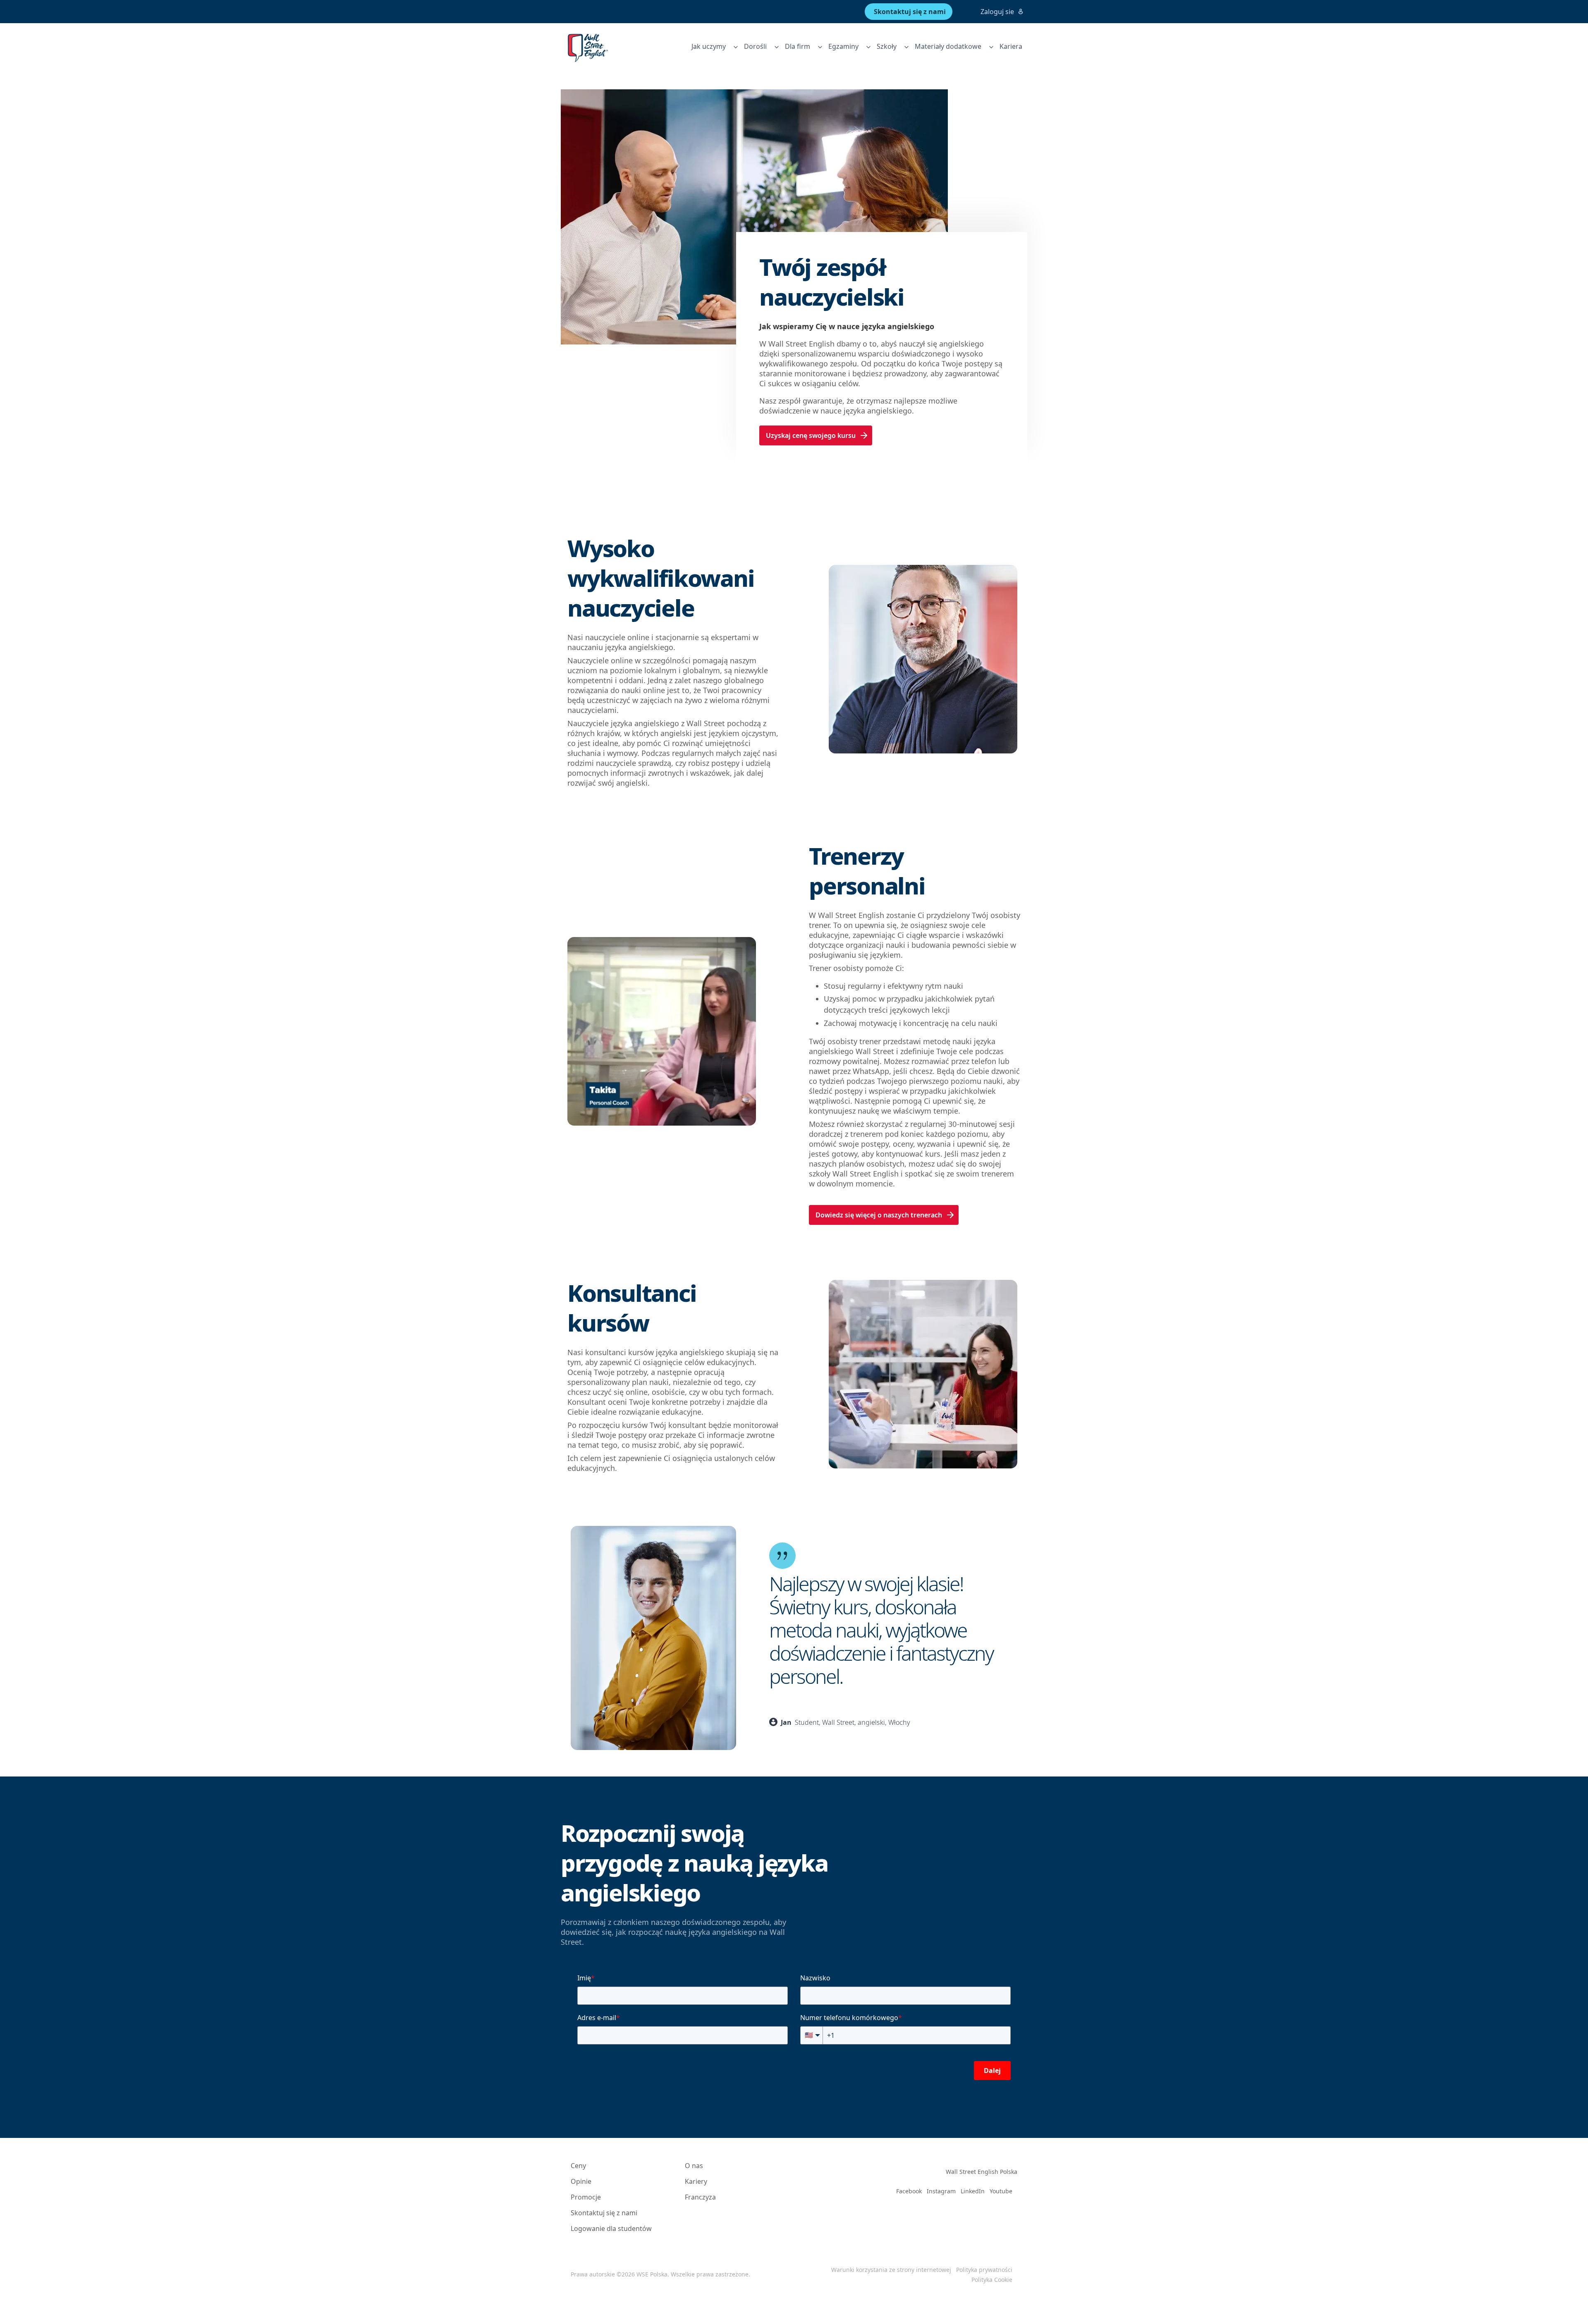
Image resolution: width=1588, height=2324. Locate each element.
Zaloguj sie (997, 12)
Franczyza (700, 2197)
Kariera (1011, 46)
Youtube (1001, 2191)
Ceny (578, 2166)
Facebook (909, 2191)
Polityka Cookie (992, 2280)
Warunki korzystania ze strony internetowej (891, 2270)
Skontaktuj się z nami (604, 2213)
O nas (694, 2166)
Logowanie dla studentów (611, 2228)
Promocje (586, 2197)
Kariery (696, 2181)
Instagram (941, 2191)
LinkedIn (973, 2191)
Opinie (581, 2181)
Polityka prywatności (984, 2270)
